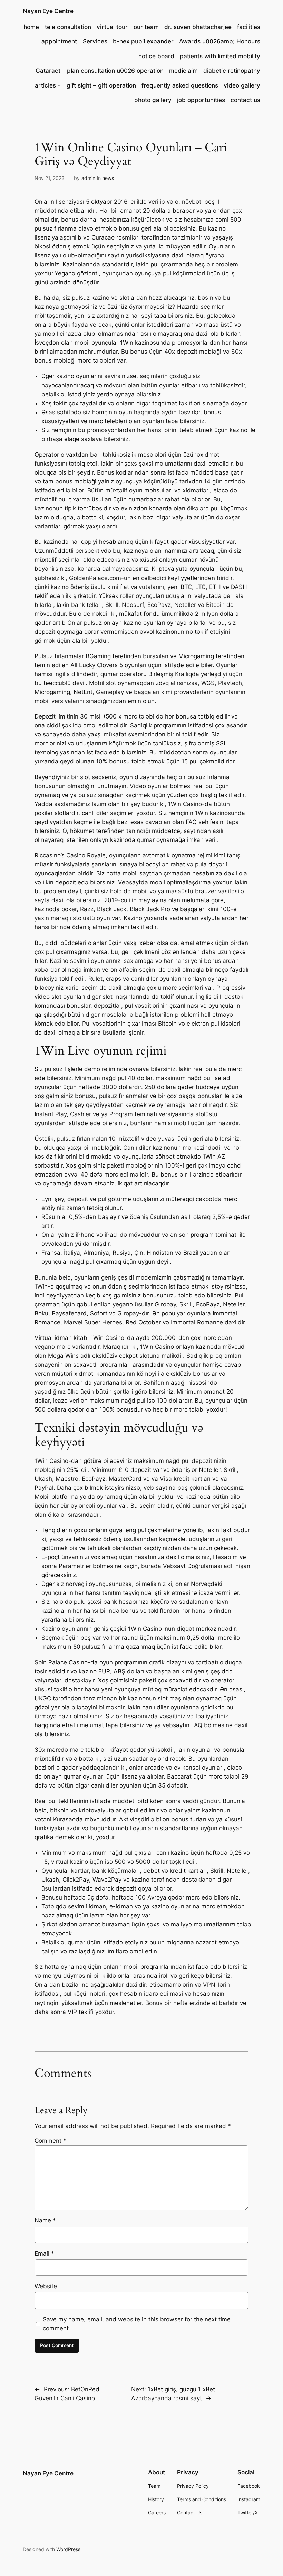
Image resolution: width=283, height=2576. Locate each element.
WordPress (68, 2549)
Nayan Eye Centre (48, 11)
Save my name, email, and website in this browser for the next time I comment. (138, 2324)
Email (44, 2253)
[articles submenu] (59, 85)
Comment (50, 2141)
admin (88, 178)
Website (46, 2286)
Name (45, 2220)
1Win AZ (214, 1157)
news (108, 178)
